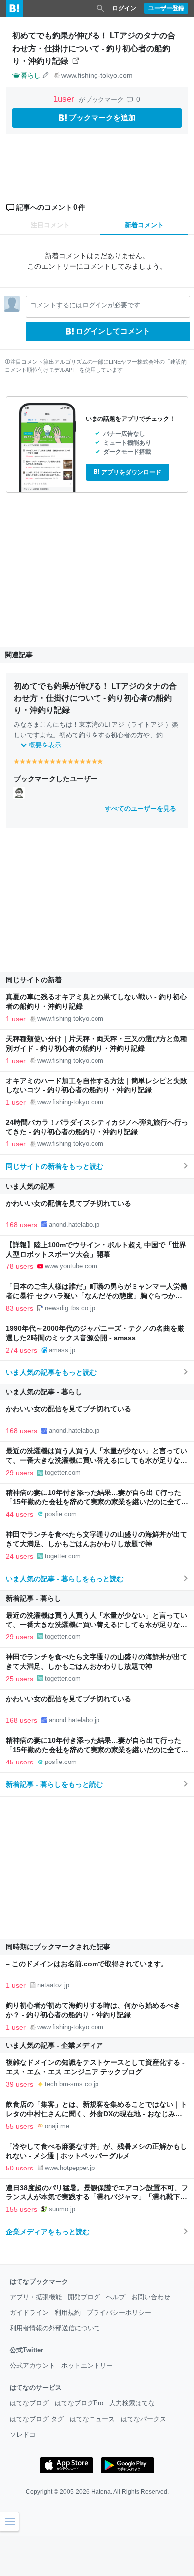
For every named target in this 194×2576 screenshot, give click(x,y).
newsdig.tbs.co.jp (70, 1308)
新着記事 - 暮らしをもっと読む (54, 1784)
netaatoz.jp (53, 1985)
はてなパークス (144, 2419)
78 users (20, 1266)
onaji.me (57, 2126)
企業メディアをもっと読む (48, 2232)
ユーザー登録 (166, 8)
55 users (20, 2126)
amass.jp (62, 1350)
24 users (20, 1556)
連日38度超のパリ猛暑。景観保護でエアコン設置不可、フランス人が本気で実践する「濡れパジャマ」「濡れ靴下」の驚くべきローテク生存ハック (97, 2198)
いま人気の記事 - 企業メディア (54, 2045)
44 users (20, 1514)
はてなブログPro (79, 2403)
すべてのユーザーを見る (141, 808)
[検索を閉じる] (100, 8)
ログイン (124, 8)
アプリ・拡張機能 (36, 2297)
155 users (22, 2209)
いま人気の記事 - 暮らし (44, 1392)
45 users (20, 1762)
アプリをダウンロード (131, 472)
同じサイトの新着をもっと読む (55, 1166)
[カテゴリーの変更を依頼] (46, 75)
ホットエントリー (87, 2366)
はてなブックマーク (39, 2281)
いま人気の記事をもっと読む (51, 1372)
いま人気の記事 (30, 1186)
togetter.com (63, 1472)
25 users (20, 1679)
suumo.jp (62, 2209)
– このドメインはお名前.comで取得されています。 (87, 1964)
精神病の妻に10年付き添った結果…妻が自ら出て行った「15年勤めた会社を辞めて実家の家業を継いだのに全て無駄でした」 (97, 1502)
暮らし (31, 75)
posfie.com (61, 1514)
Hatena (101, 2492)
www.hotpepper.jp (70, 2168)
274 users (22, 1350)
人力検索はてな (132, 2403)
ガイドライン (29, 2313)
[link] (19, 792)
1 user (16, 1019)
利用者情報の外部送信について (55, 2328)
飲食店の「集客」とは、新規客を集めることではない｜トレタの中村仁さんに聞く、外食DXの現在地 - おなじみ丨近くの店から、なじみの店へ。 (97, 2114)
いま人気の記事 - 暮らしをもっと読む (65, 1579)
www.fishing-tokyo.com (97, 75)
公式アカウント (33, 2366)
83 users (20, 1308)
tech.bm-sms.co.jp (72, 2084)
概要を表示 (45, 745)
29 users (20, 1473)
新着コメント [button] (144, 225)
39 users (20, 2084)
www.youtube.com (71, 1266)
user (65, 99)
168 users (22, 1225)
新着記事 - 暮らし (34, 1598)
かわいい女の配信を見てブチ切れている (69, 1203)
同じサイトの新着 (34, 980)
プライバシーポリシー (119, 2313)
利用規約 (68, 2313)
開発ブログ (84, 2297)
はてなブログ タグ (37, 2419)
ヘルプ (116, 2297)
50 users (20, 2168)
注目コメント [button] (50, 225)
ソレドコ (23, 2434)
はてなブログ (29, 2403)
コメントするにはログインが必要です (85, 305)
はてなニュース (92, 2419)
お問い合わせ (151, 2297)
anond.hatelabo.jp (74, 1225)
